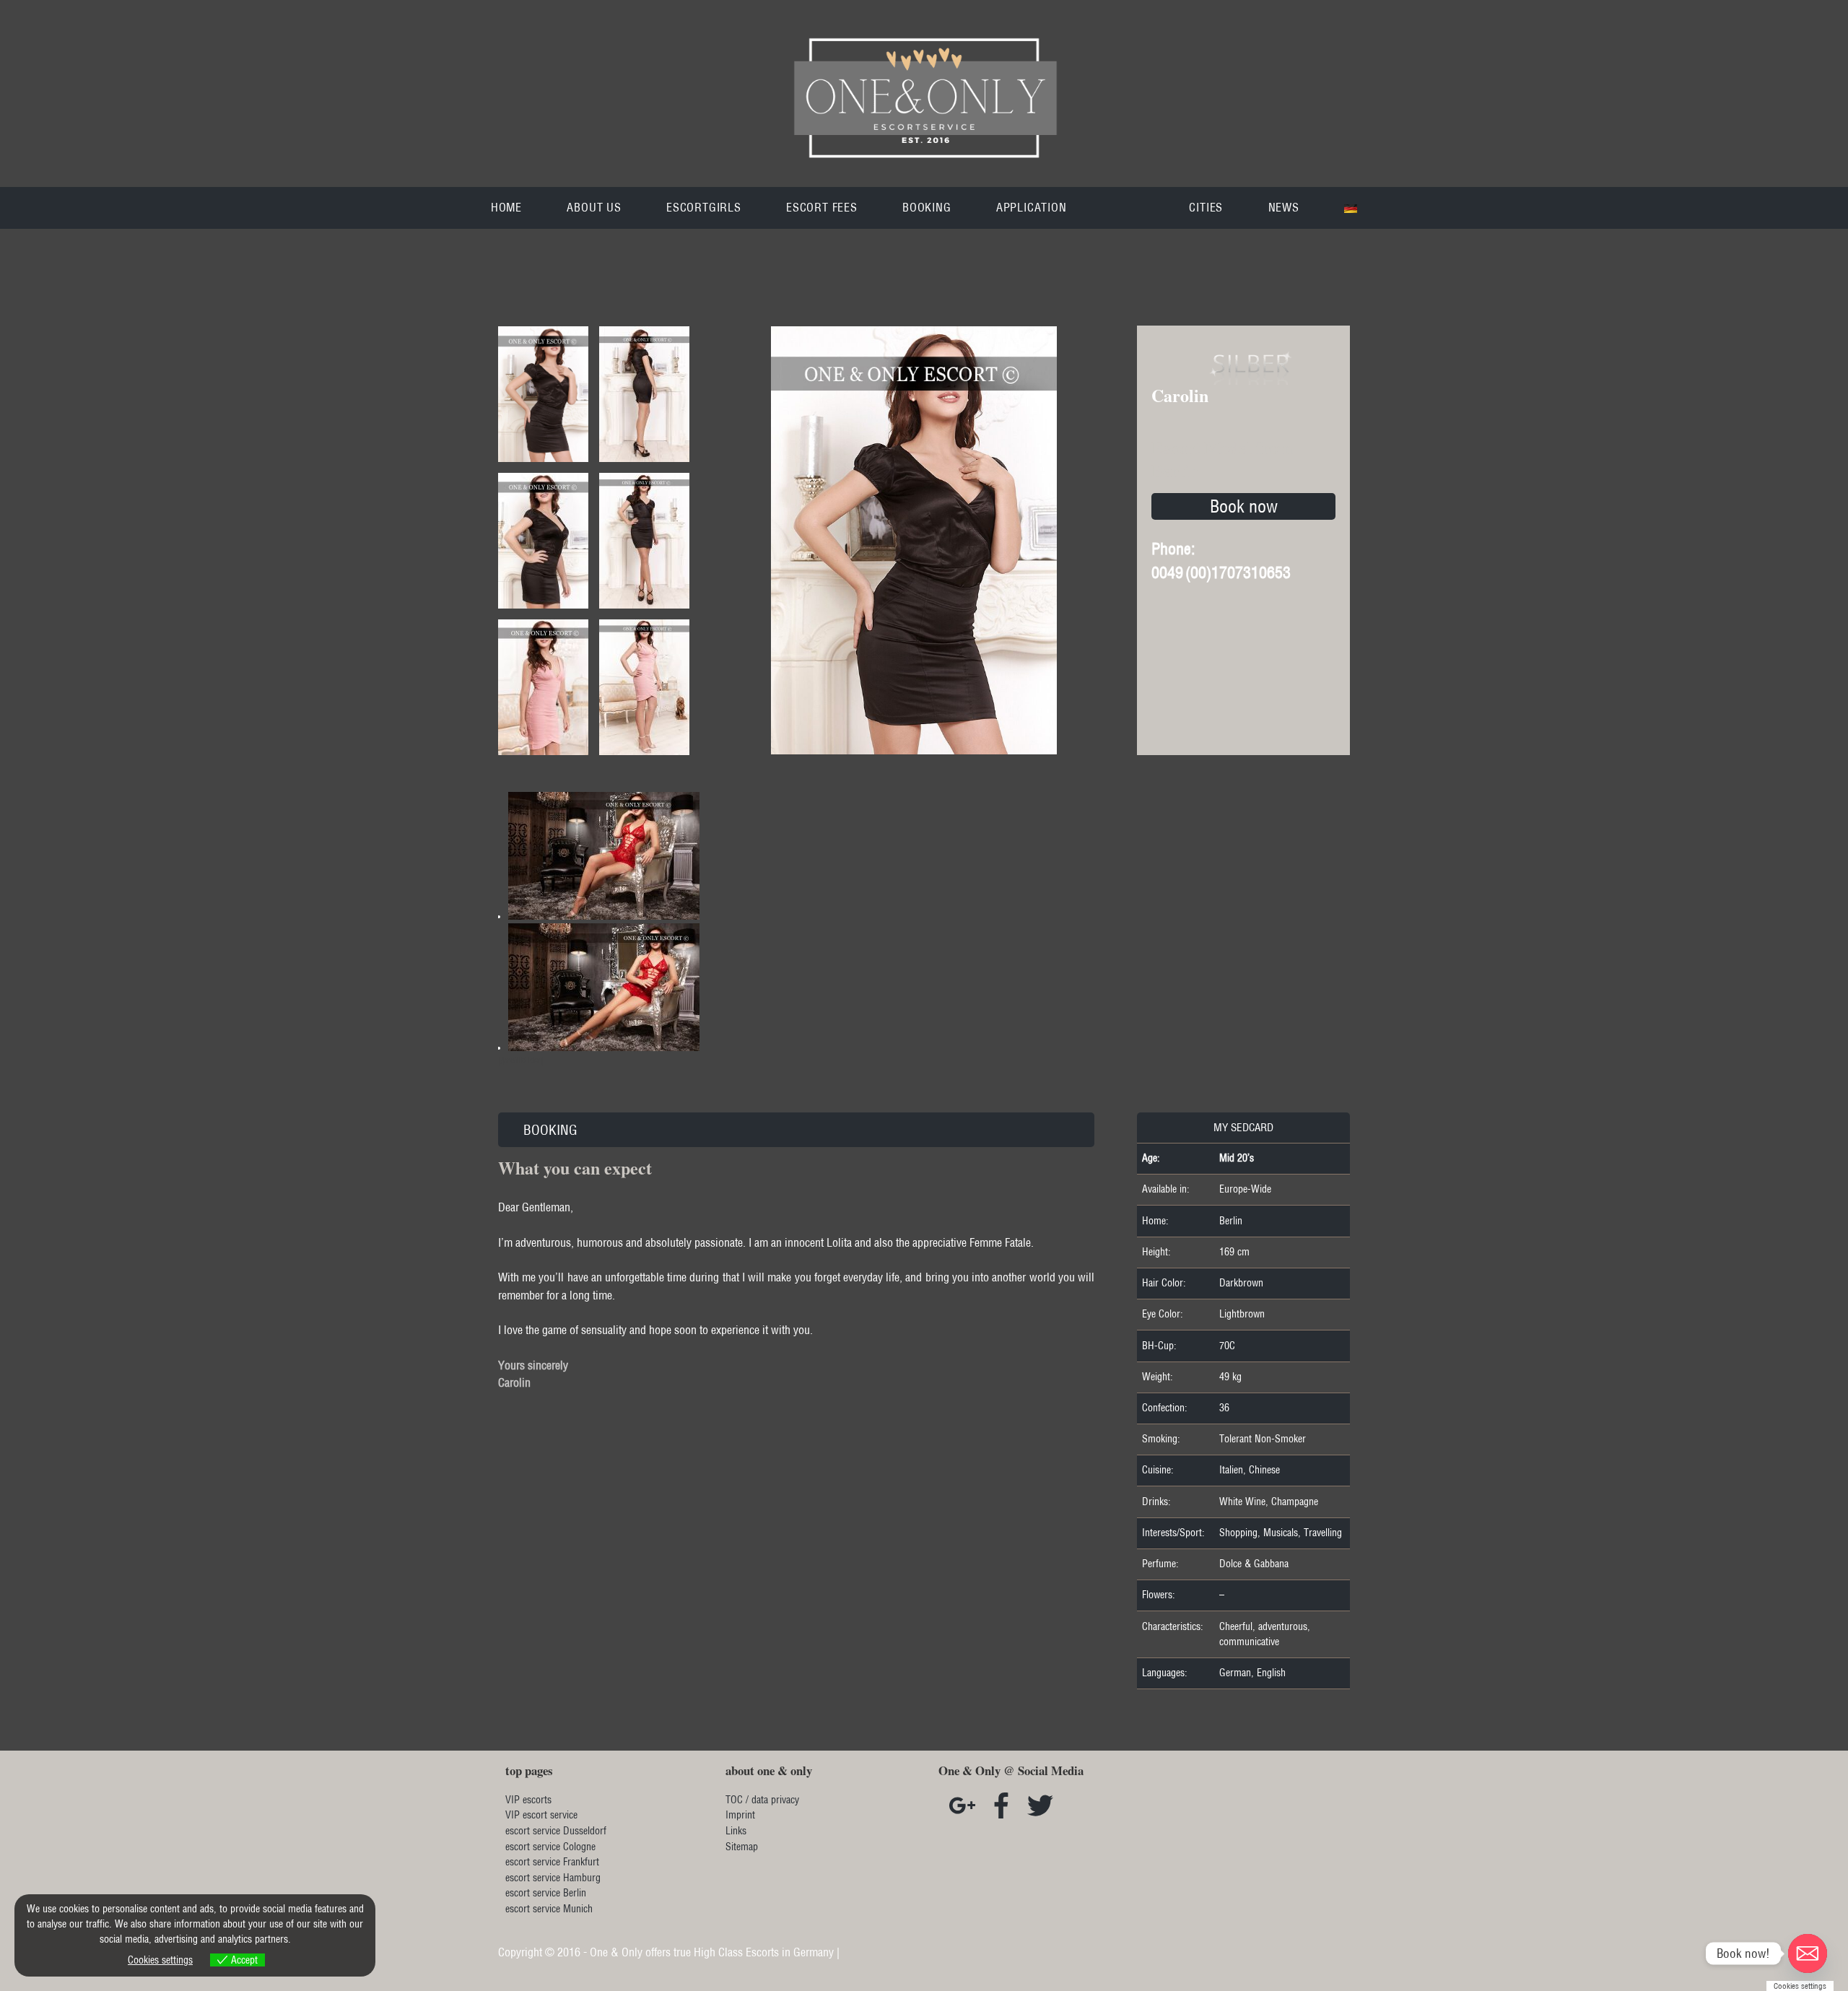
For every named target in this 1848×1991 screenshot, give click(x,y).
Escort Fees (822, 207)
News (1284, 207)
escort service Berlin (546, 1893)
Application (1032, 207)
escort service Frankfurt (552, 1862)
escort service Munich (549, 1909)
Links (736, 1831)
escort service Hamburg (553, 1878)
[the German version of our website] (1339, 208)
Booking (927, 207)
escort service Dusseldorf (556, 1831)
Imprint (740, 1815)
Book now (1244, 506)
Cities (1206, 207)
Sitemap (742, 1847)
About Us (594, 207)
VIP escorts (528, 1800)
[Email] (1808, 1953)
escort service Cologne (550, 1847)
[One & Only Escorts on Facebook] (996, 1815)
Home (506, 207)
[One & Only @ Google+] (957, 1815)
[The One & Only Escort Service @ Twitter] (1035, 1815)
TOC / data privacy (762, 1800)
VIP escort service (541, 1815)
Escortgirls (704, 207)
